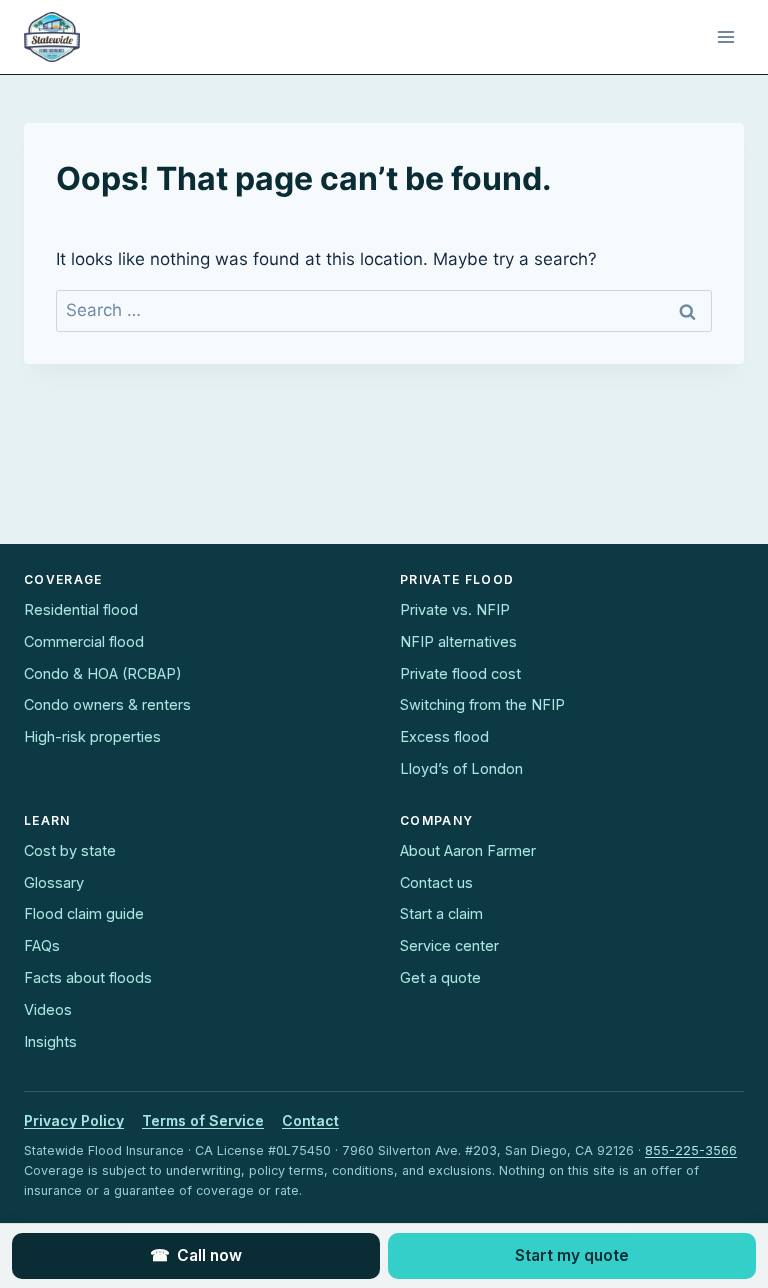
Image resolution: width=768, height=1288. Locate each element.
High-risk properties (92, 736)
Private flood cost (460, 673)
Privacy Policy (74, 1120)
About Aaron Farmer (468, 850)
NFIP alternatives (458, 641)
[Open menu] (725, 36)
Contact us (436, 882)
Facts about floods (88, 977)
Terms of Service (203, 1120)
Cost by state (70, 850)
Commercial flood (84, 641)
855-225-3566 (691, 1150)
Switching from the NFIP (482, 704)
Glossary (54, 882)
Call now (196, 1255)
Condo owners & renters (107, 704)
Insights (50, 1041)
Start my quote (572, 1255)
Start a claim (441, 913)
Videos (48, 1009)
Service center (449, 945)
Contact (310, 1120)
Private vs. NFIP (455, 609)
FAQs (42, 945)
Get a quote (440, 977)
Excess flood (444, 736)
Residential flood (81, 609)
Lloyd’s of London (461, 768)
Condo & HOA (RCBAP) (103, 673)
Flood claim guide (84, 913)
